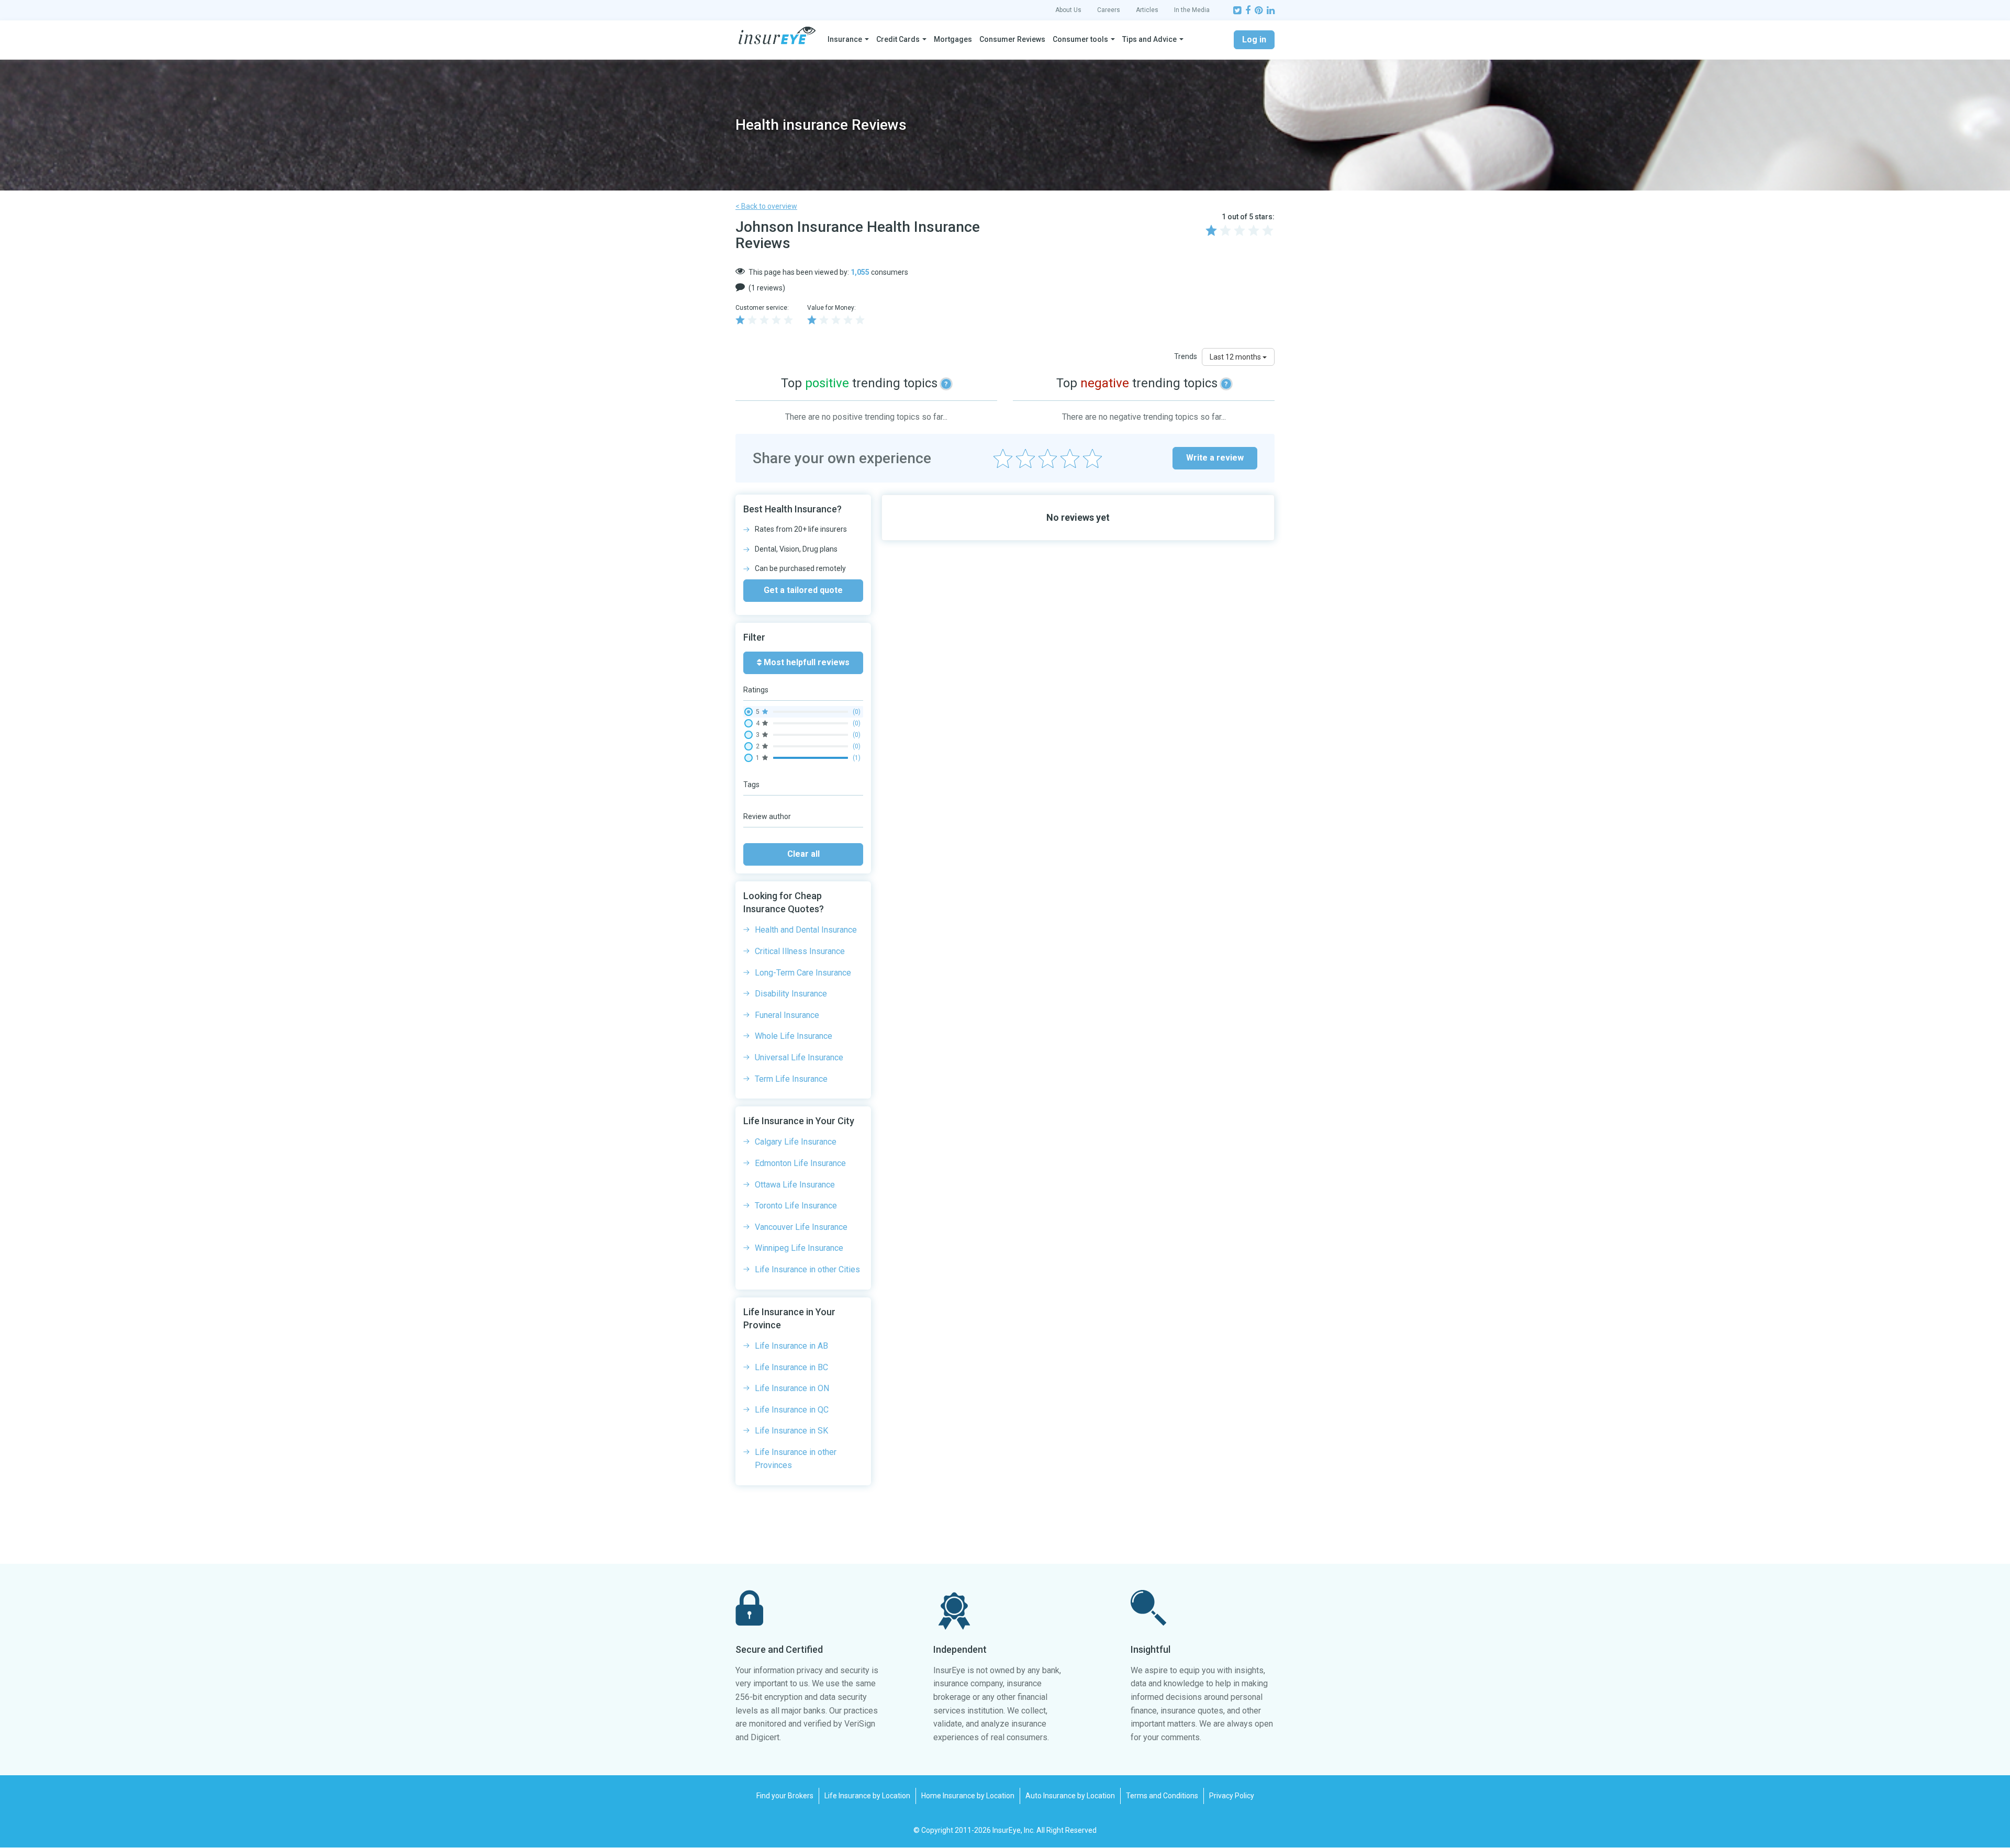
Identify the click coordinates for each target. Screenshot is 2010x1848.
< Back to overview (766, 206)
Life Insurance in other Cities (807, 1269)
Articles (1147, 10)
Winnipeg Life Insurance (799, 1248)
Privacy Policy (1232, 1796)
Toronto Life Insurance (796, 1206)
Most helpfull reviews (806, 662)
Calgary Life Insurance (796, 1142)
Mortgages (953, 39)
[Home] (777, 36)
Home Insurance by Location (968, 1796)
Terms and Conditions (1162, 1796)
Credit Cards (898, 39)
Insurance (845, 39)
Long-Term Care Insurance (803, 973)
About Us (1068, 10)
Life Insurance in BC (791, 1367)
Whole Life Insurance (794, 1036)
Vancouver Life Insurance (801, 1227)
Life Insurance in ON (792, 1388)
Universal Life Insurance (799, 1057)
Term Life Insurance (791, 1079)
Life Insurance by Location (867, 1796)
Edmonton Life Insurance (800, 1163)
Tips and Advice (1149, 39)
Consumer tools (1080, 39)
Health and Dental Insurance (806, 930)
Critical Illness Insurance (800, 951)
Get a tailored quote (803, 590)
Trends (1186, 356)
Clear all (803, 854)
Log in (1254, 40)
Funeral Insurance (787, 1015)
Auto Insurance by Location (1070, 1796)
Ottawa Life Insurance (795, 1185)
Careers (1109, 10)
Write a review (1215, 458)
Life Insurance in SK (791, 1431)
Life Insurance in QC (792, 1410)
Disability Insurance (791, 994)
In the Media (1192, 10)
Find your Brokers (785, 1796)
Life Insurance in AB (791, 1346)
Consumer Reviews (1012, 39)
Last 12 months (1236, 357)
